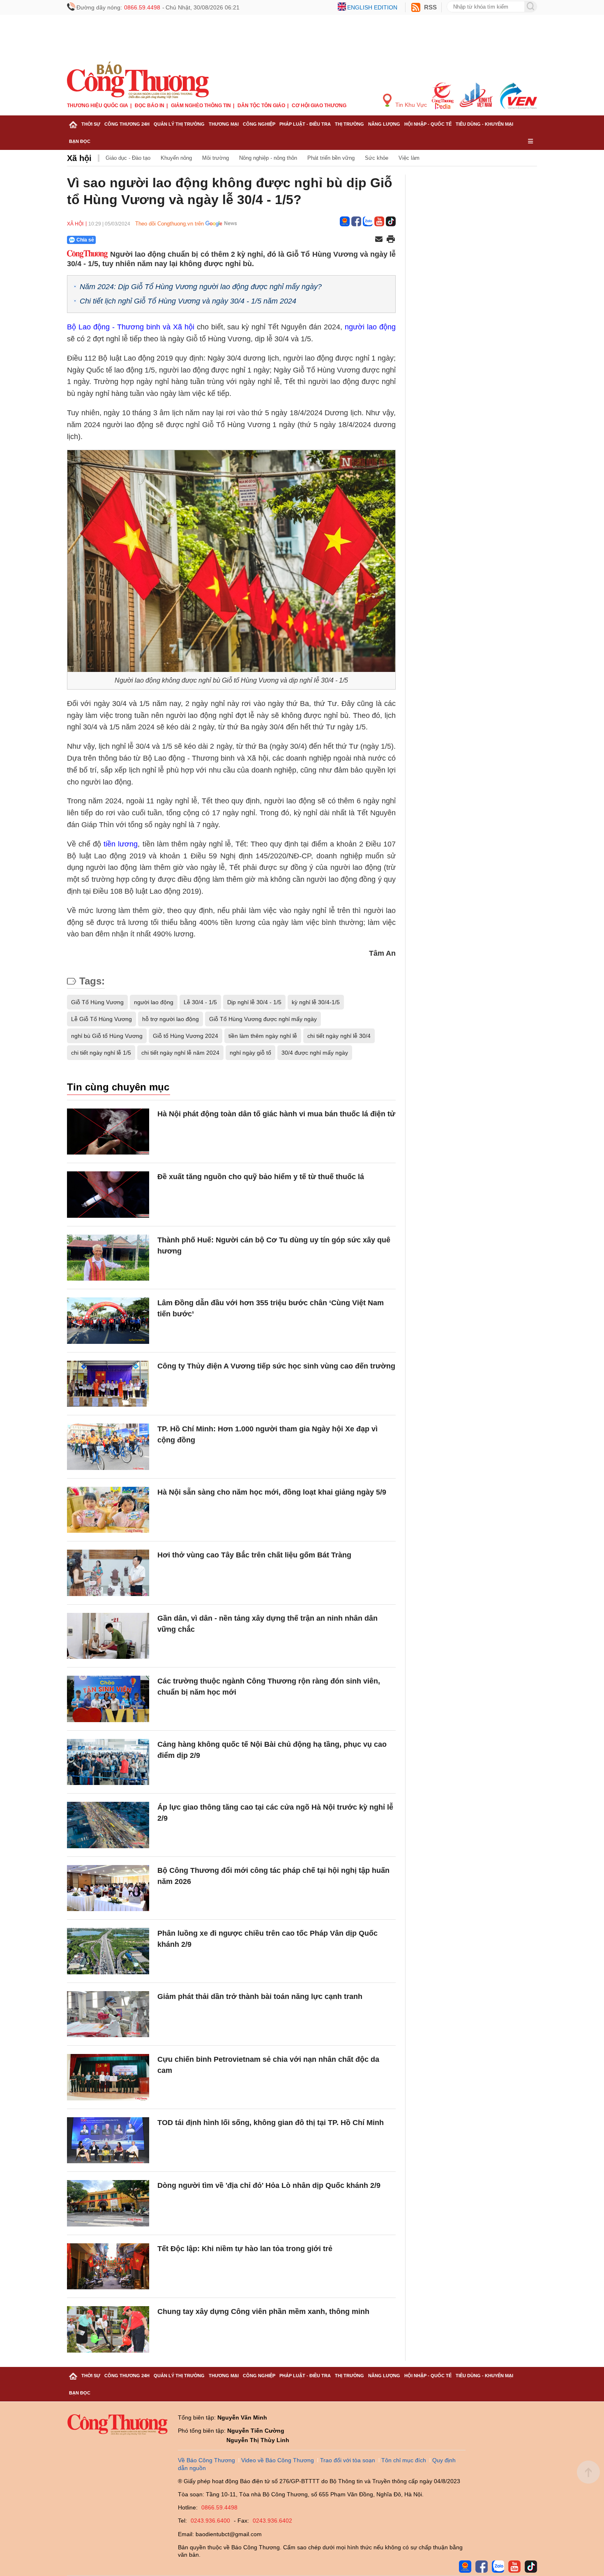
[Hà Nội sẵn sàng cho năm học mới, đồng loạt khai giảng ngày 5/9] (108, 1510)
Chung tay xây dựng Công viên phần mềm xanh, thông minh (263, 2311)
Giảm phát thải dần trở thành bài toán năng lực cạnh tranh (260, 1996)
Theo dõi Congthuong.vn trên (169, 224)
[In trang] (391, 240)
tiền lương (121, 844)
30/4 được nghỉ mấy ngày (315, 1053)
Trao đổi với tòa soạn (348, 2460)
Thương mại (224, 124)
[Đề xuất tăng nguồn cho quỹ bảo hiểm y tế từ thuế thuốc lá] (108, 1195)
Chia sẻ (85, 240)
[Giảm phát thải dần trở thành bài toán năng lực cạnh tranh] (108, 2014)
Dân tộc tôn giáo (261, 106)
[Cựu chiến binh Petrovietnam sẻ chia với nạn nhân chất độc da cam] (108, 2077)
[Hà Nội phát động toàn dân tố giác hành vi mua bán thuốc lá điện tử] (108, 1132)
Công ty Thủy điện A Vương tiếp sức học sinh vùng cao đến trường (276, 1366)
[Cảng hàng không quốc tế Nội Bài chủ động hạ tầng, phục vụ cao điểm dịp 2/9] (108, 1762)
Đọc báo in (150, 106)
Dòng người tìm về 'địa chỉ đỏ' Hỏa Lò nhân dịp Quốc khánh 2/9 (269, 2185)
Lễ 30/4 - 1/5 (200, 1002)
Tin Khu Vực (410, 105)
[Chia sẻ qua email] (379, 240)
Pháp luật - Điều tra (305, 124)
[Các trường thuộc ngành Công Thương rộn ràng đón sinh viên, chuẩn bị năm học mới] (108, 1699)
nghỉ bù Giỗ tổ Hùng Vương (107, 1036)
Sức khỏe (377, 158)
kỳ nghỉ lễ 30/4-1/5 (316, 1002)
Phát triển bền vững (331, 158)
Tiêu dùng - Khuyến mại (484, 124)
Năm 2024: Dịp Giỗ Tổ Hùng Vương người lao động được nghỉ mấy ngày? (201, 287)
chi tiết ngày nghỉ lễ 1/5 (101, 1053)
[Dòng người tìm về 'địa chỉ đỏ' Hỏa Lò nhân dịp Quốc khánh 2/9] (108, 2203)
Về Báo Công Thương (206, 2460)
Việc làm (409, 158)
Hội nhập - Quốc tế (428, 124)
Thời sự (91, 124)
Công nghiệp (259, 124)
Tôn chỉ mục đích (404, 2460)
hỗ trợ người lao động (171, 1019)
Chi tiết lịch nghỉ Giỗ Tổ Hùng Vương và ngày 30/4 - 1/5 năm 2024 (188, 301)
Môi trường (216, 158)
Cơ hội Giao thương (319, 106)
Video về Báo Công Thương (278, 2460)
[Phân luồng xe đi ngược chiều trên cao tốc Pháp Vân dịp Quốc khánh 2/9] (108, 1951)
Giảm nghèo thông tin (201, 106)
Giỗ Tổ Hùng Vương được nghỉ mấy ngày (263, 1019)
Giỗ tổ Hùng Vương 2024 (186, 1036)
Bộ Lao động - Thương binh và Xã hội (131, 327)
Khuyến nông (176, 158)
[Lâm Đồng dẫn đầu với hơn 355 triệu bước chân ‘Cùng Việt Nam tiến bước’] (108, 1321)
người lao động (370, 327)
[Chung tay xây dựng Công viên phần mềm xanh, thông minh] (108, 2329)
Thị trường (349, 124)
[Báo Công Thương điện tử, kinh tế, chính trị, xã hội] (138, 80)
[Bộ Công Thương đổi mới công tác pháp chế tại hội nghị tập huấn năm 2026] (108, 1888)
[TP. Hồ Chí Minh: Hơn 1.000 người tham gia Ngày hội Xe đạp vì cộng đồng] (108, 1447)
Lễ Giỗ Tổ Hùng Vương (101, 1019)
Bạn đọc (80, 141)
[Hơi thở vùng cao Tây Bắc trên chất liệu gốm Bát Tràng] (108, 1573)
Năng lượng (384, 124)
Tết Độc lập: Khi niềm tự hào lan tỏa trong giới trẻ (245, 2249)
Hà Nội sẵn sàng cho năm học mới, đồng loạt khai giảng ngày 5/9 (272, 1492)
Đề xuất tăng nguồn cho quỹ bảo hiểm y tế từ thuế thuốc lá (261, 1177)
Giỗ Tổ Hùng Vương (97, 1002)
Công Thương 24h (127, 124)
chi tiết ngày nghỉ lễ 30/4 (339, 1036)
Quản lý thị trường (179, 124)
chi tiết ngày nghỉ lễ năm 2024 (180, 1053)
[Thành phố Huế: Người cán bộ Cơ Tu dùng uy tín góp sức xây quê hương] (108, 1258)
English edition (372, 7)
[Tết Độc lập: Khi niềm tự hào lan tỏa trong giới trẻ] (108, 2267)
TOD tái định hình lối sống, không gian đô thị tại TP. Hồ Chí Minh (271, 2123)
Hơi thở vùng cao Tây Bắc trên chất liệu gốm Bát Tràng (254, 1555)
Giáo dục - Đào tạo (128, 158)
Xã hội (79, 158)
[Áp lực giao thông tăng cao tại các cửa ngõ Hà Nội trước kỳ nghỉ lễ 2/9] (108, 1825)
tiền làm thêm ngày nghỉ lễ (263, 1036)
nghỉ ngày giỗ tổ (250, 1053)
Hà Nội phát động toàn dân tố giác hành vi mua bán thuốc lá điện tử (276, 1114)
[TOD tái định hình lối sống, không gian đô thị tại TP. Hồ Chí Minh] (108, 2140)
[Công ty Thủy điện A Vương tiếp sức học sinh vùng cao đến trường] (108, 1384)
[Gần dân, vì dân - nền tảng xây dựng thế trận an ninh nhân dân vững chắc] (108, 1636)
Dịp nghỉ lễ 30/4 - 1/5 (254, 1002)
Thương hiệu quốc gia (98, 106)
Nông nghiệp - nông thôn (268, 158)
